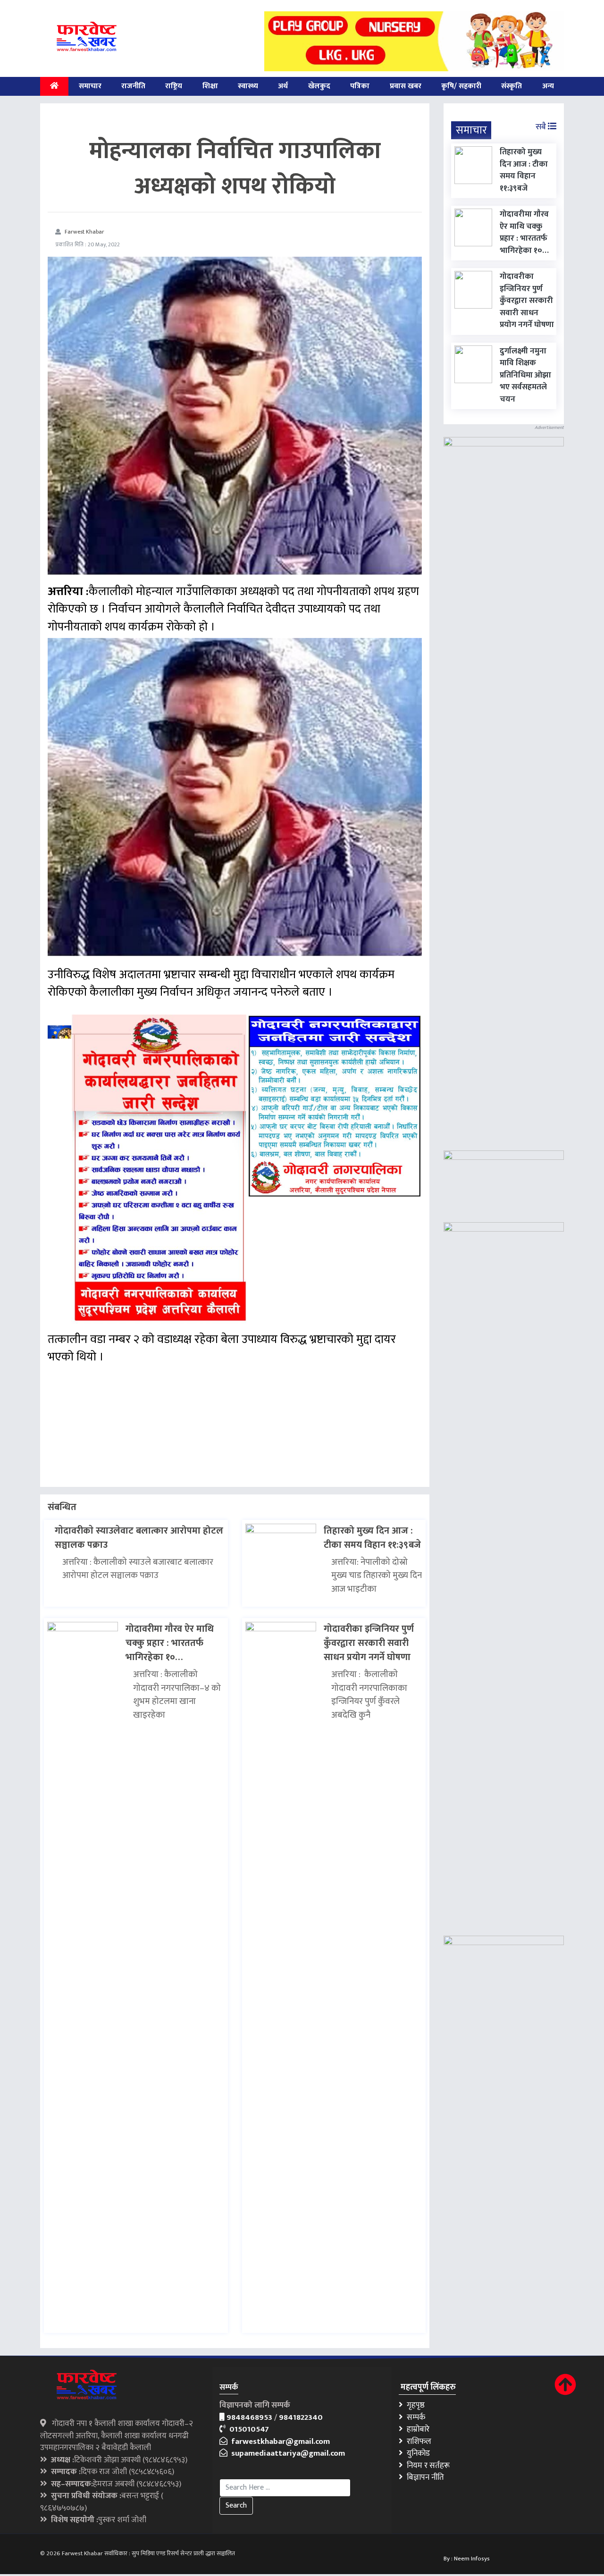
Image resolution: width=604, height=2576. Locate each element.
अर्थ (283, 86)
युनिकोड (416, 2453)
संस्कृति (512, 86)
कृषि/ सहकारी (461, 86)
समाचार (90, 86)
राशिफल (417, 2442)
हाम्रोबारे (416, 2429)
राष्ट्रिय (174, 86)
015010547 (247, 2429)
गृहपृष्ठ (414, 2405)
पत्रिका (360, 86)
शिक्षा (210, 86)
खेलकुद (319, 86)
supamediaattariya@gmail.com (286, 2453)
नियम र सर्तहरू (426, 2466)
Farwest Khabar (84, 232)
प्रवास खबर (406, 86)
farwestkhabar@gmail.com (279, 2442)
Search (236, 2505)
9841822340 (301, 2417)
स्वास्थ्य (248, 86)
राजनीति (133, 86)
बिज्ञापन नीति (424, 2477)
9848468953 (249, 2417)
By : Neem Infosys (467, 2559)
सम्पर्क (414, 2417)
